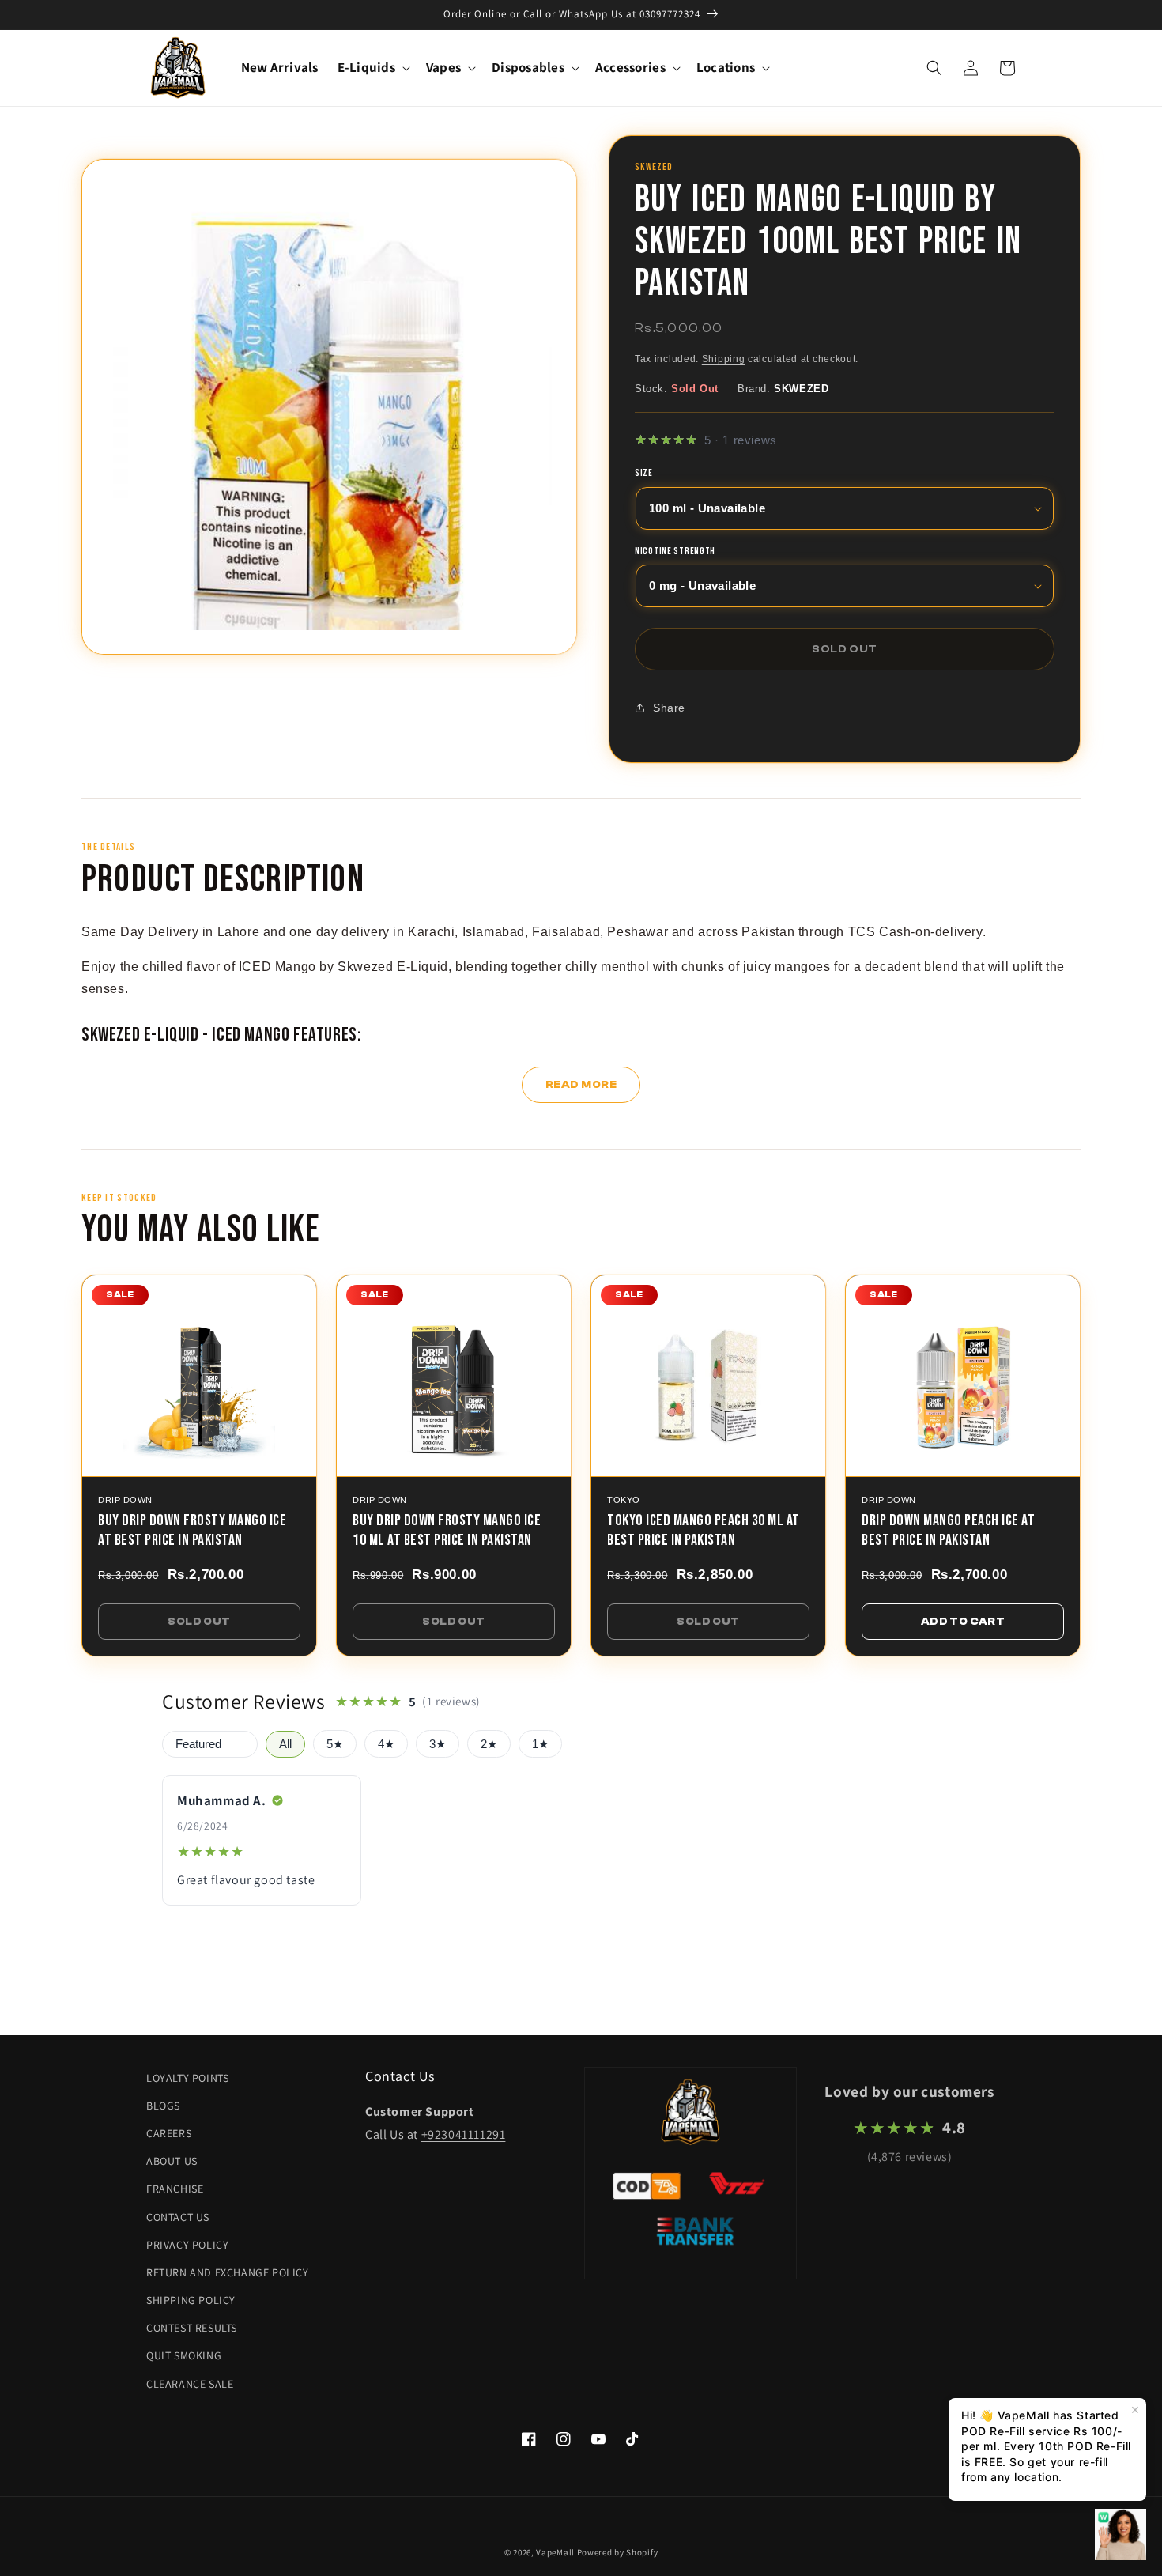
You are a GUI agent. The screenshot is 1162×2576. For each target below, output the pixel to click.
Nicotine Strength (675, 552)
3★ (438, 1744)
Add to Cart (963, 1621)
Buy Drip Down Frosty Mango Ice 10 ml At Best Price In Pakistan (447, 1530)
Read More (581, 1084)
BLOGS (163, 2106)
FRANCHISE (175, 2189)
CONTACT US (178, 2217)
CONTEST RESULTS (192, 2328)
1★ (540, 1744)
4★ (386, 1744)
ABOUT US (172, 2161)
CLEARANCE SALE (190, 2384)
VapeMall (555, 2552)
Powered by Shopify (618, 2552)
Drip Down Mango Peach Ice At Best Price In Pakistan (948, 1530)
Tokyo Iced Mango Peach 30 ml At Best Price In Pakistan (704, 1530)
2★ (489, 1744)
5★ (335, 1744)
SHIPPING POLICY (191, 2300)
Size (644, 474)
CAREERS (169, 2133)
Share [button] (669, 708)
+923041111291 (464, 2134)
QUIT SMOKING (184, 2355)
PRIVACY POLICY (187, 2245)
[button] (372, 68)
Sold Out (199, 1621)
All (285, 1744)
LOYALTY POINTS (187, 2078)
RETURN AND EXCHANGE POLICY (228, 2272)
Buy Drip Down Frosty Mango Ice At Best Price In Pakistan (192, 1530)
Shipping (724, 360)
